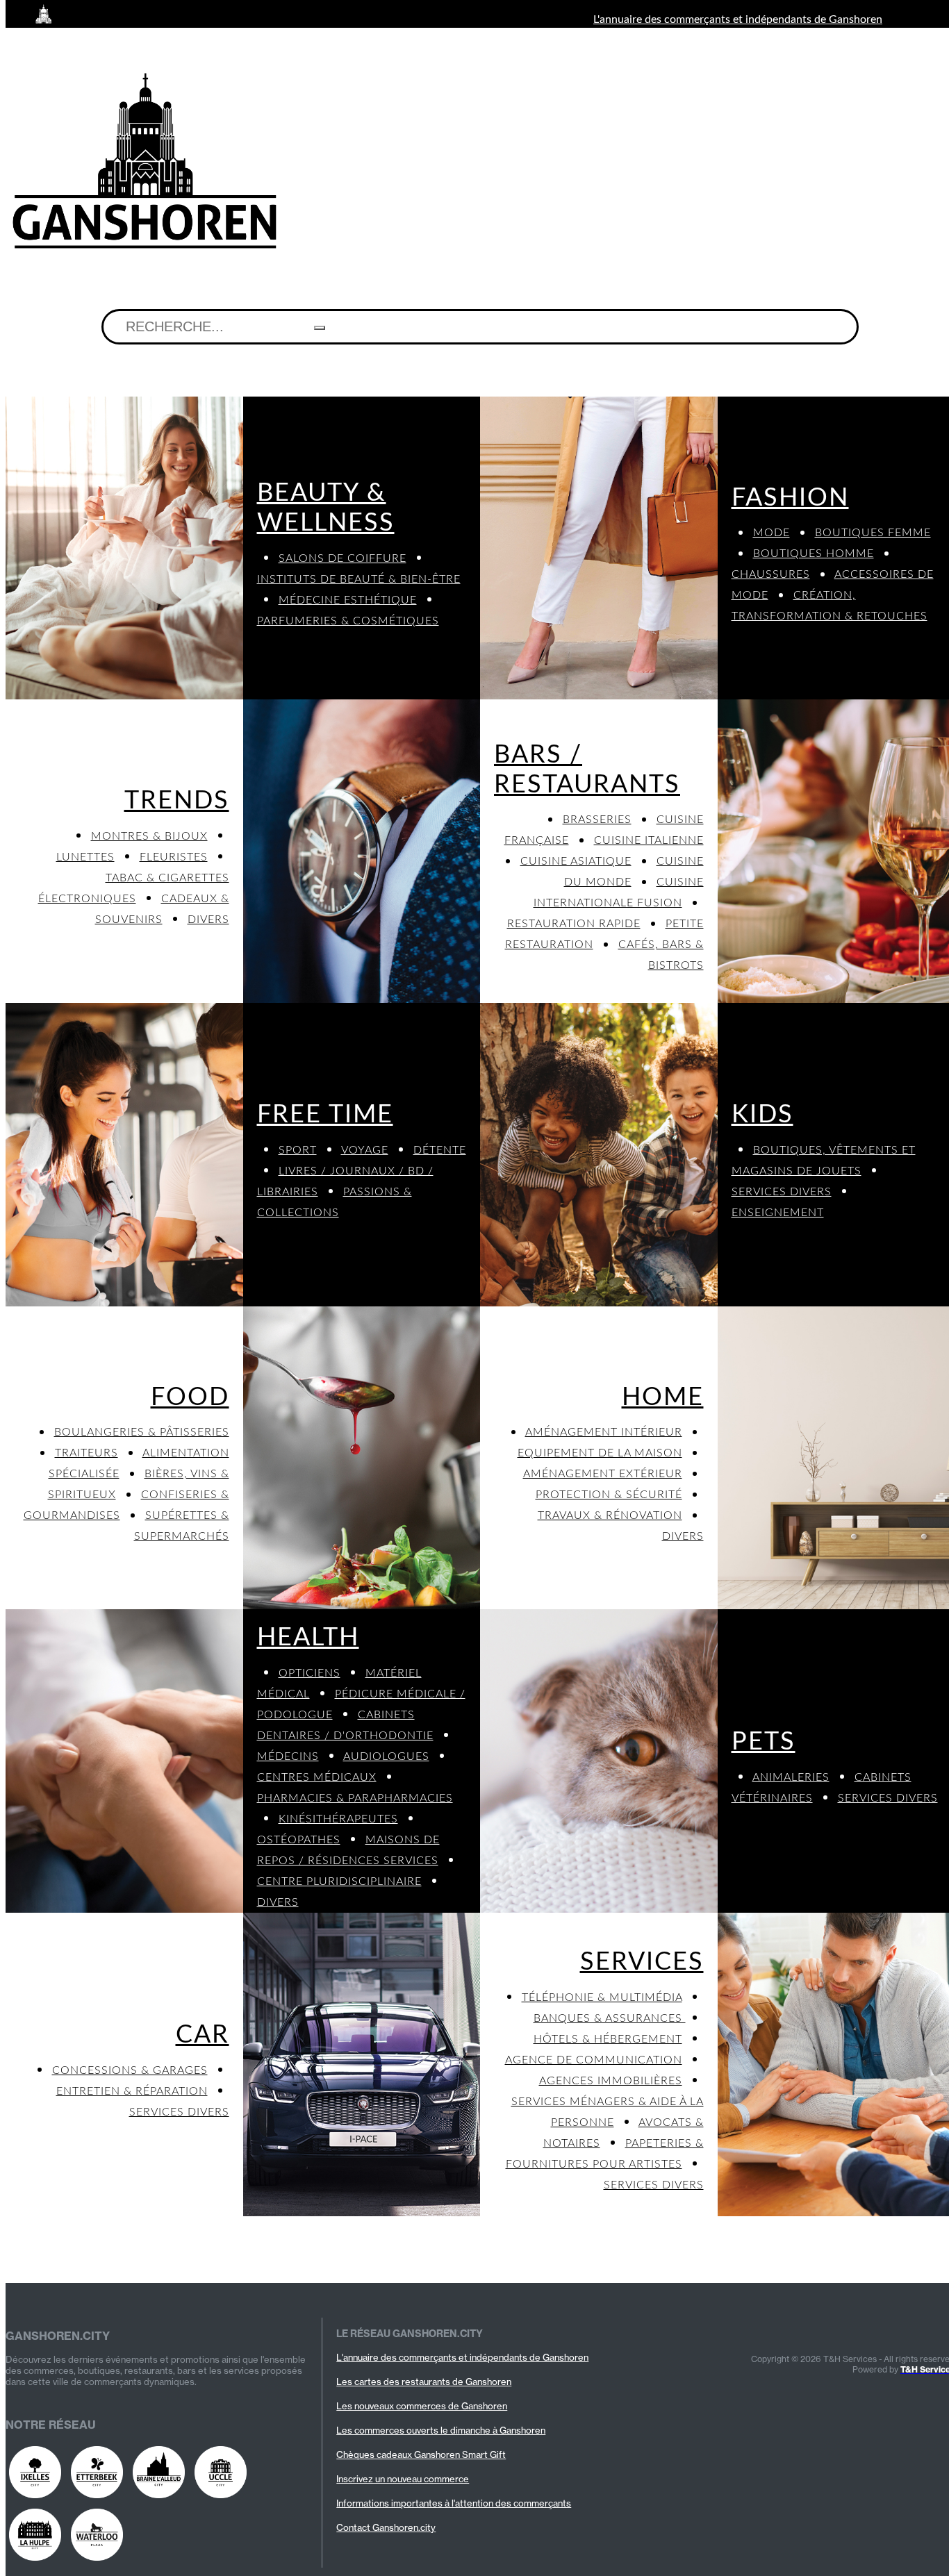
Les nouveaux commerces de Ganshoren (422, 2406)
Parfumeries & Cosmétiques (348, 621)
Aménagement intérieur (604, 1432)
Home (663, 1397)
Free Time (325, 1115)
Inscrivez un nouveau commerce (403, 2479)
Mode (771, 533)
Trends (177, 801)
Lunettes (85, 857)
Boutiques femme (873, 533)
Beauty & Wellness (326, 508)
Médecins (288, 1756)
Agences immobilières (611, 2081)
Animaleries (791, 1777)
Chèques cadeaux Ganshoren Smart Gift (421, 2454)
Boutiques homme (814, 554)
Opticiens (310, 1673)
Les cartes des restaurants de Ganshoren (424, 2382)
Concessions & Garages (130, 2070)
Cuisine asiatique (576, 861)
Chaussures (771, 574)
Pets (764, 1742)
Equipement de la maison (600, 1453)
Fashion (790, 498)
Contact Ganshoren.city (386, 2527)
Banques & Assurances (610, 2018)
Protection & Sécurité (609, 1495)
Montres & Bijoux (149, 836)
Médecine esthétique (348, 600)
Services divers (782, 1192)
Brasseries (597, 820)
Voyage (365, 1150)
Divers (208, 920)
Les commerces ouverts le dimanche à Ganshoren (441, 2430)
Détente (440, 1150)
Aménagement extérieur (603, 1474)
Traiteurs (86, 1453)
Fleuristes (174, 857)
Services (642, 1962)
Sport (298, 1150)
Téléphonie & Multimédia (602, 1997)
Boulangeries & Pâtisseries (142, 1432)
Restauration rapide (574, 924)
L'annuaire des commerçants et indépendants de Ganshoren (738, 19)
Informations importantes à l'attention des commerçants (454, 2503)
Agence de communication (594, 2060)
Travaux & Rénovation (610, 1515)
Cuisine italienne (649, 840)
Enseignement (778, 1213)
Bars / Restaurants (587, 770)
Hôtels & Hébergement (608, 2039)
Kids (762, 1115)
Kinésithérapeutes (338, 1819)
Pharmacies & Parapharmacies (355, 1798)
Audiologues (386, 1756)
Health (308, 1638)
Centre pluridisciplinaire (339, 1881)
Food (190, 1397)
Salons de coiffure (343, 558)
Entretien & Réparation (132, 2091)
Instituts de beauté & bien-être (359, 579)
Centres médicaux (317, 1777)
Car (203, 2035)
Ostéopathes (299, 1840)
